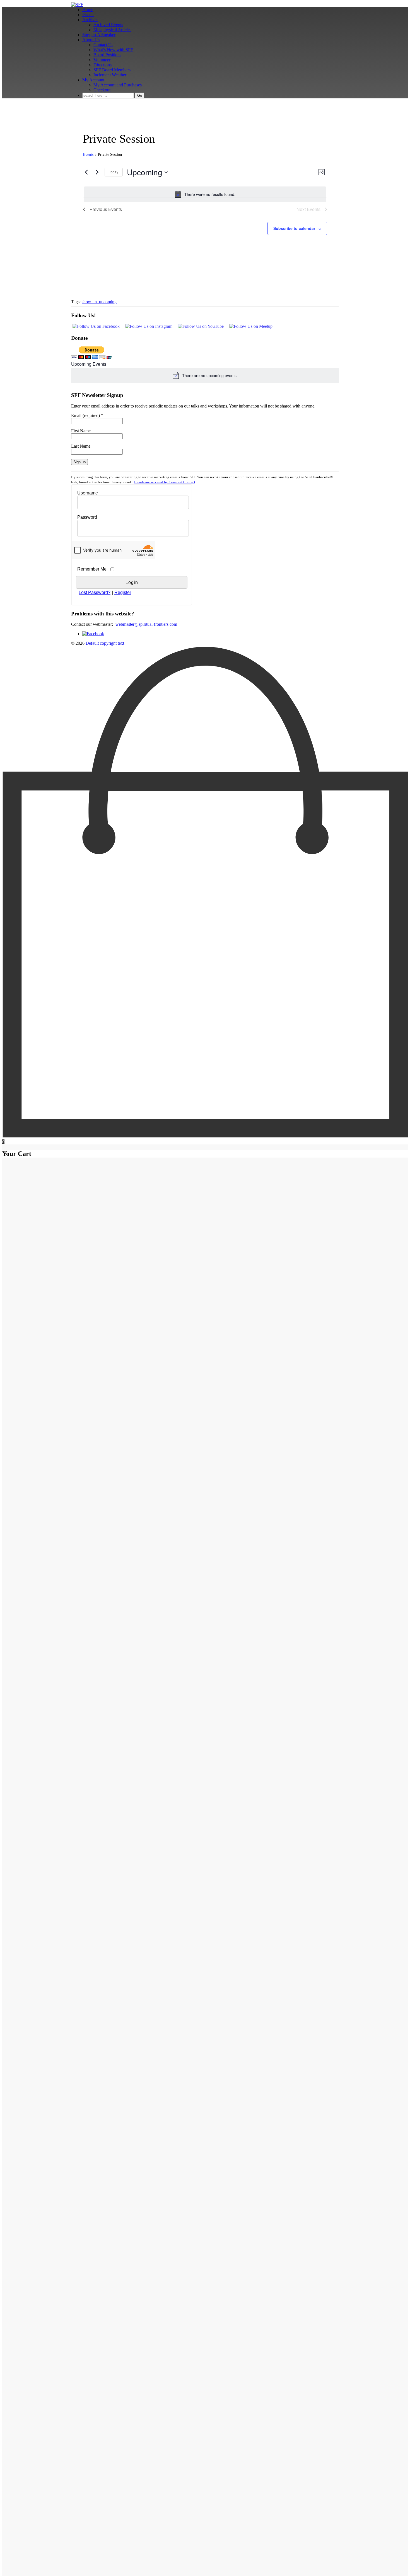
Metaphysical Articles (112, 30)
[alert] (205, 194)
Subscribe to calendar (294, 228)
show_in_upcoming (99, 302)
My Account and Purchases (118, 85)
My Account (93, 80)
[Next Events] (97, 172)
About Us (91, 40)
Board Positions (107, 55)
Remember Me (92, 569)
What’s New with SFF (113, 50)
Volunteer (102, 60)
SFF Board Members (112, 70)
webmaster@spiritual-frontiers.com (146, 624)
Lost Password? (95, 592)
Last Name (81, 446)
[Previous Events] (86, 172)
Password (87, 517)
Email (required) (87, 415)
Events (88, 15)
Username (88, 493)
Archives (90, 20)
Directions (102, 65)
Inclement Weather (110, 75)
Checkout (102, 90)
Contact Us (103, 45)
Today (114, 172)
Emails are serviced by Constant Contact (165, 482)
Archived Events (108, 25)
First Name (81, 431)
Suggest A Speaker (99, 35)
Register (123, 592)
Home (88, 10)
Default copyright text (104, 643)
